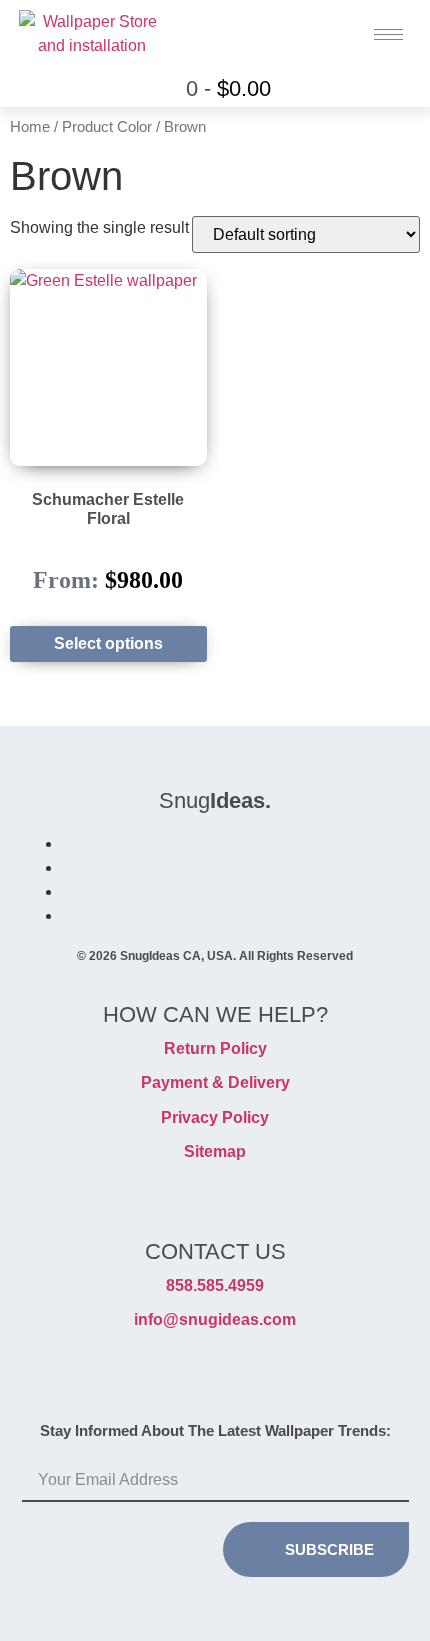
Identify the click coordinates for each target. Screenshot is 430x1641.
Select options (108, 643)
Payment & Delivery (215, 1082)
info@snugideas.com (215, 1319)
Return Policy (215, 1048)
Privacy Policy (215, 1117)
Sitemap (215, 1151)
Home (30, 127)
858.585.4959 (215, 1285)
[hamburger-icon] (388, 34)
